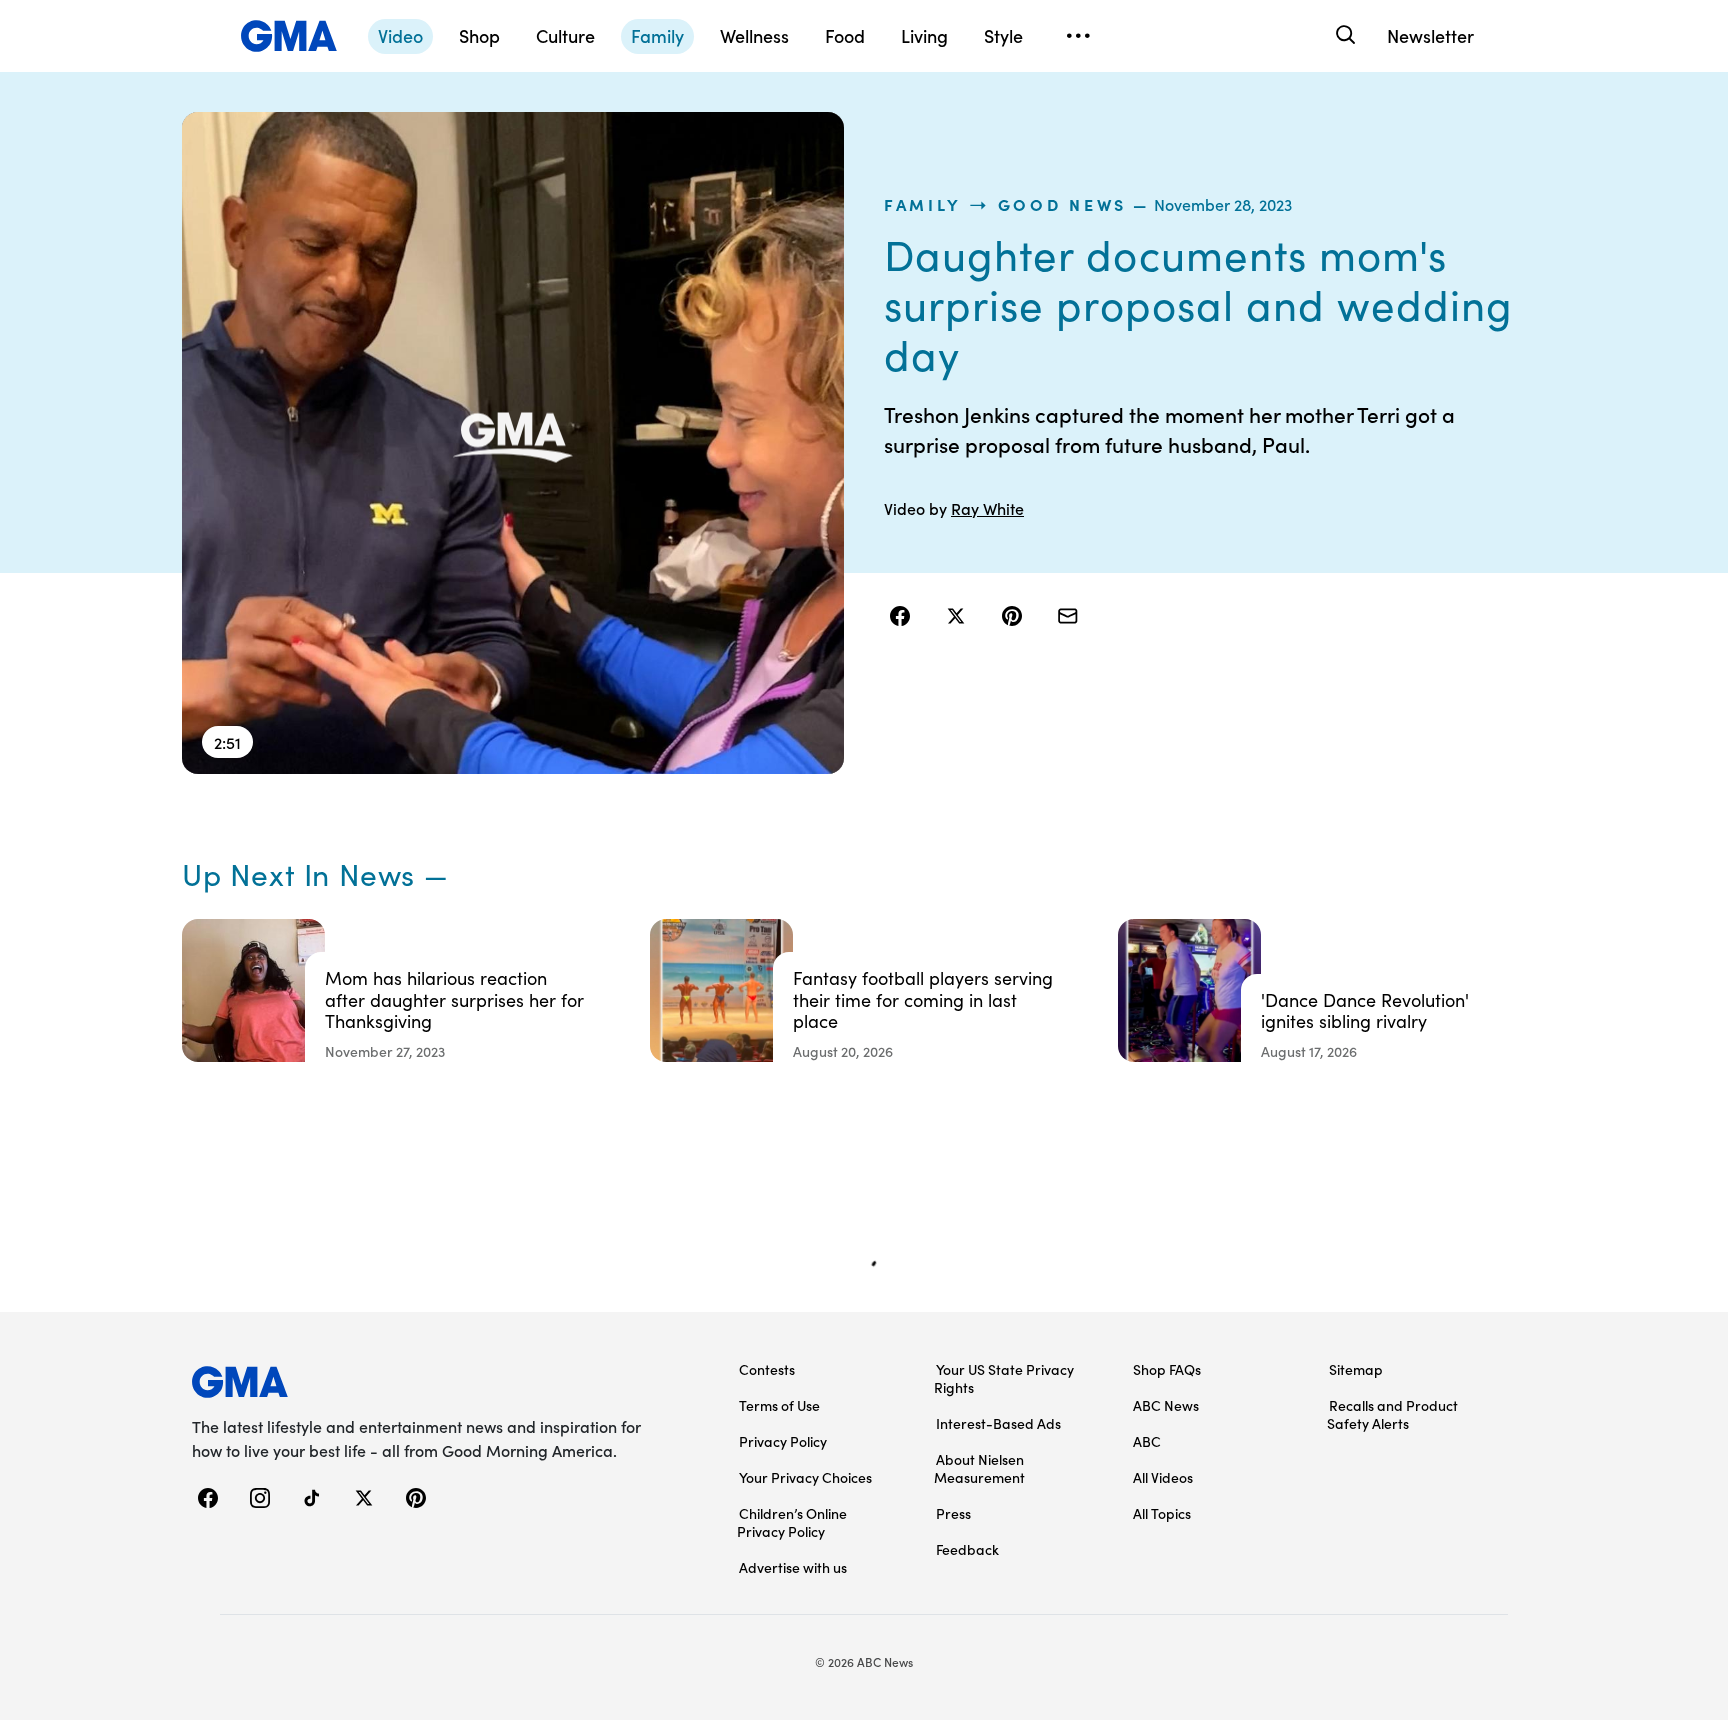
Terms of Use (779, 1405)
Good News (1062, 204)
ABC (1147, 1441)
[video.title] (513, 443)
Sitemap (1356, 1369)
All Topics (1162, 1513)
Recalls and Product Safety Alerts (1392, 1414)
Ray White (987, 508)
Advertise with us (793, 1567)
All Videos (1163, 1477)
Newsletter (1430, 35)
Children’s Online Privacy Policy (792, 1522)
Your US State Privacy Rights (1004, 1378)
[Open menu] (1078, 36)
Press (953, 1513)
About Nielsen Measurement (979, 1468)
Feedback (967, 1549)
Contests (767, 1369)
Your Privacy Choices (805, 1477)
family (923, 204)
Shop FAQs (1167, 1369)
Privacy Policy (783, 1441)
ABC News (1166, 1405)
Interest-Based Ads (998, 1423)
